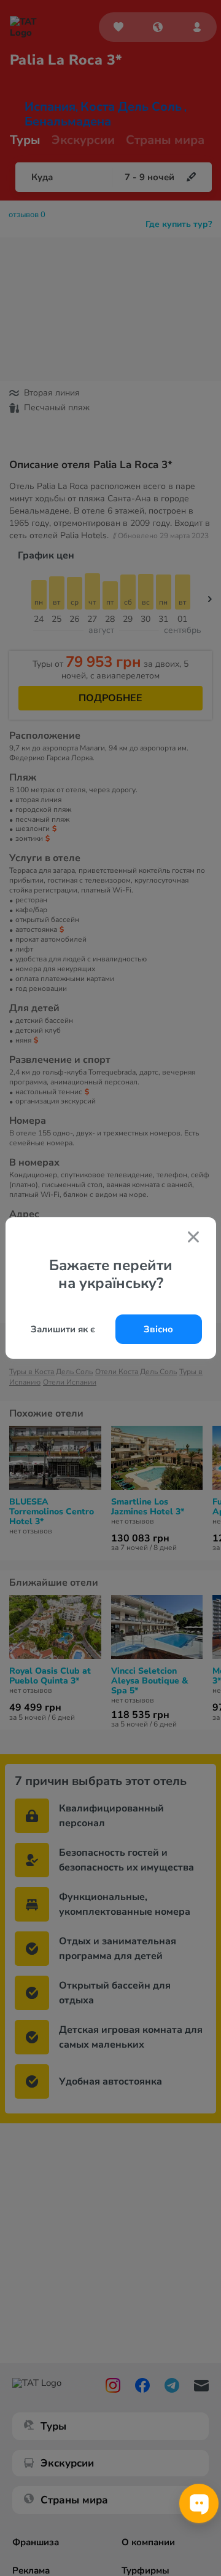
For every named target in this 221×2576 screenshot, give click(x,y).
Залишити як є (63, 1329)
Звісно (158, 1329)
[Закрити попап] (193, 1238)
